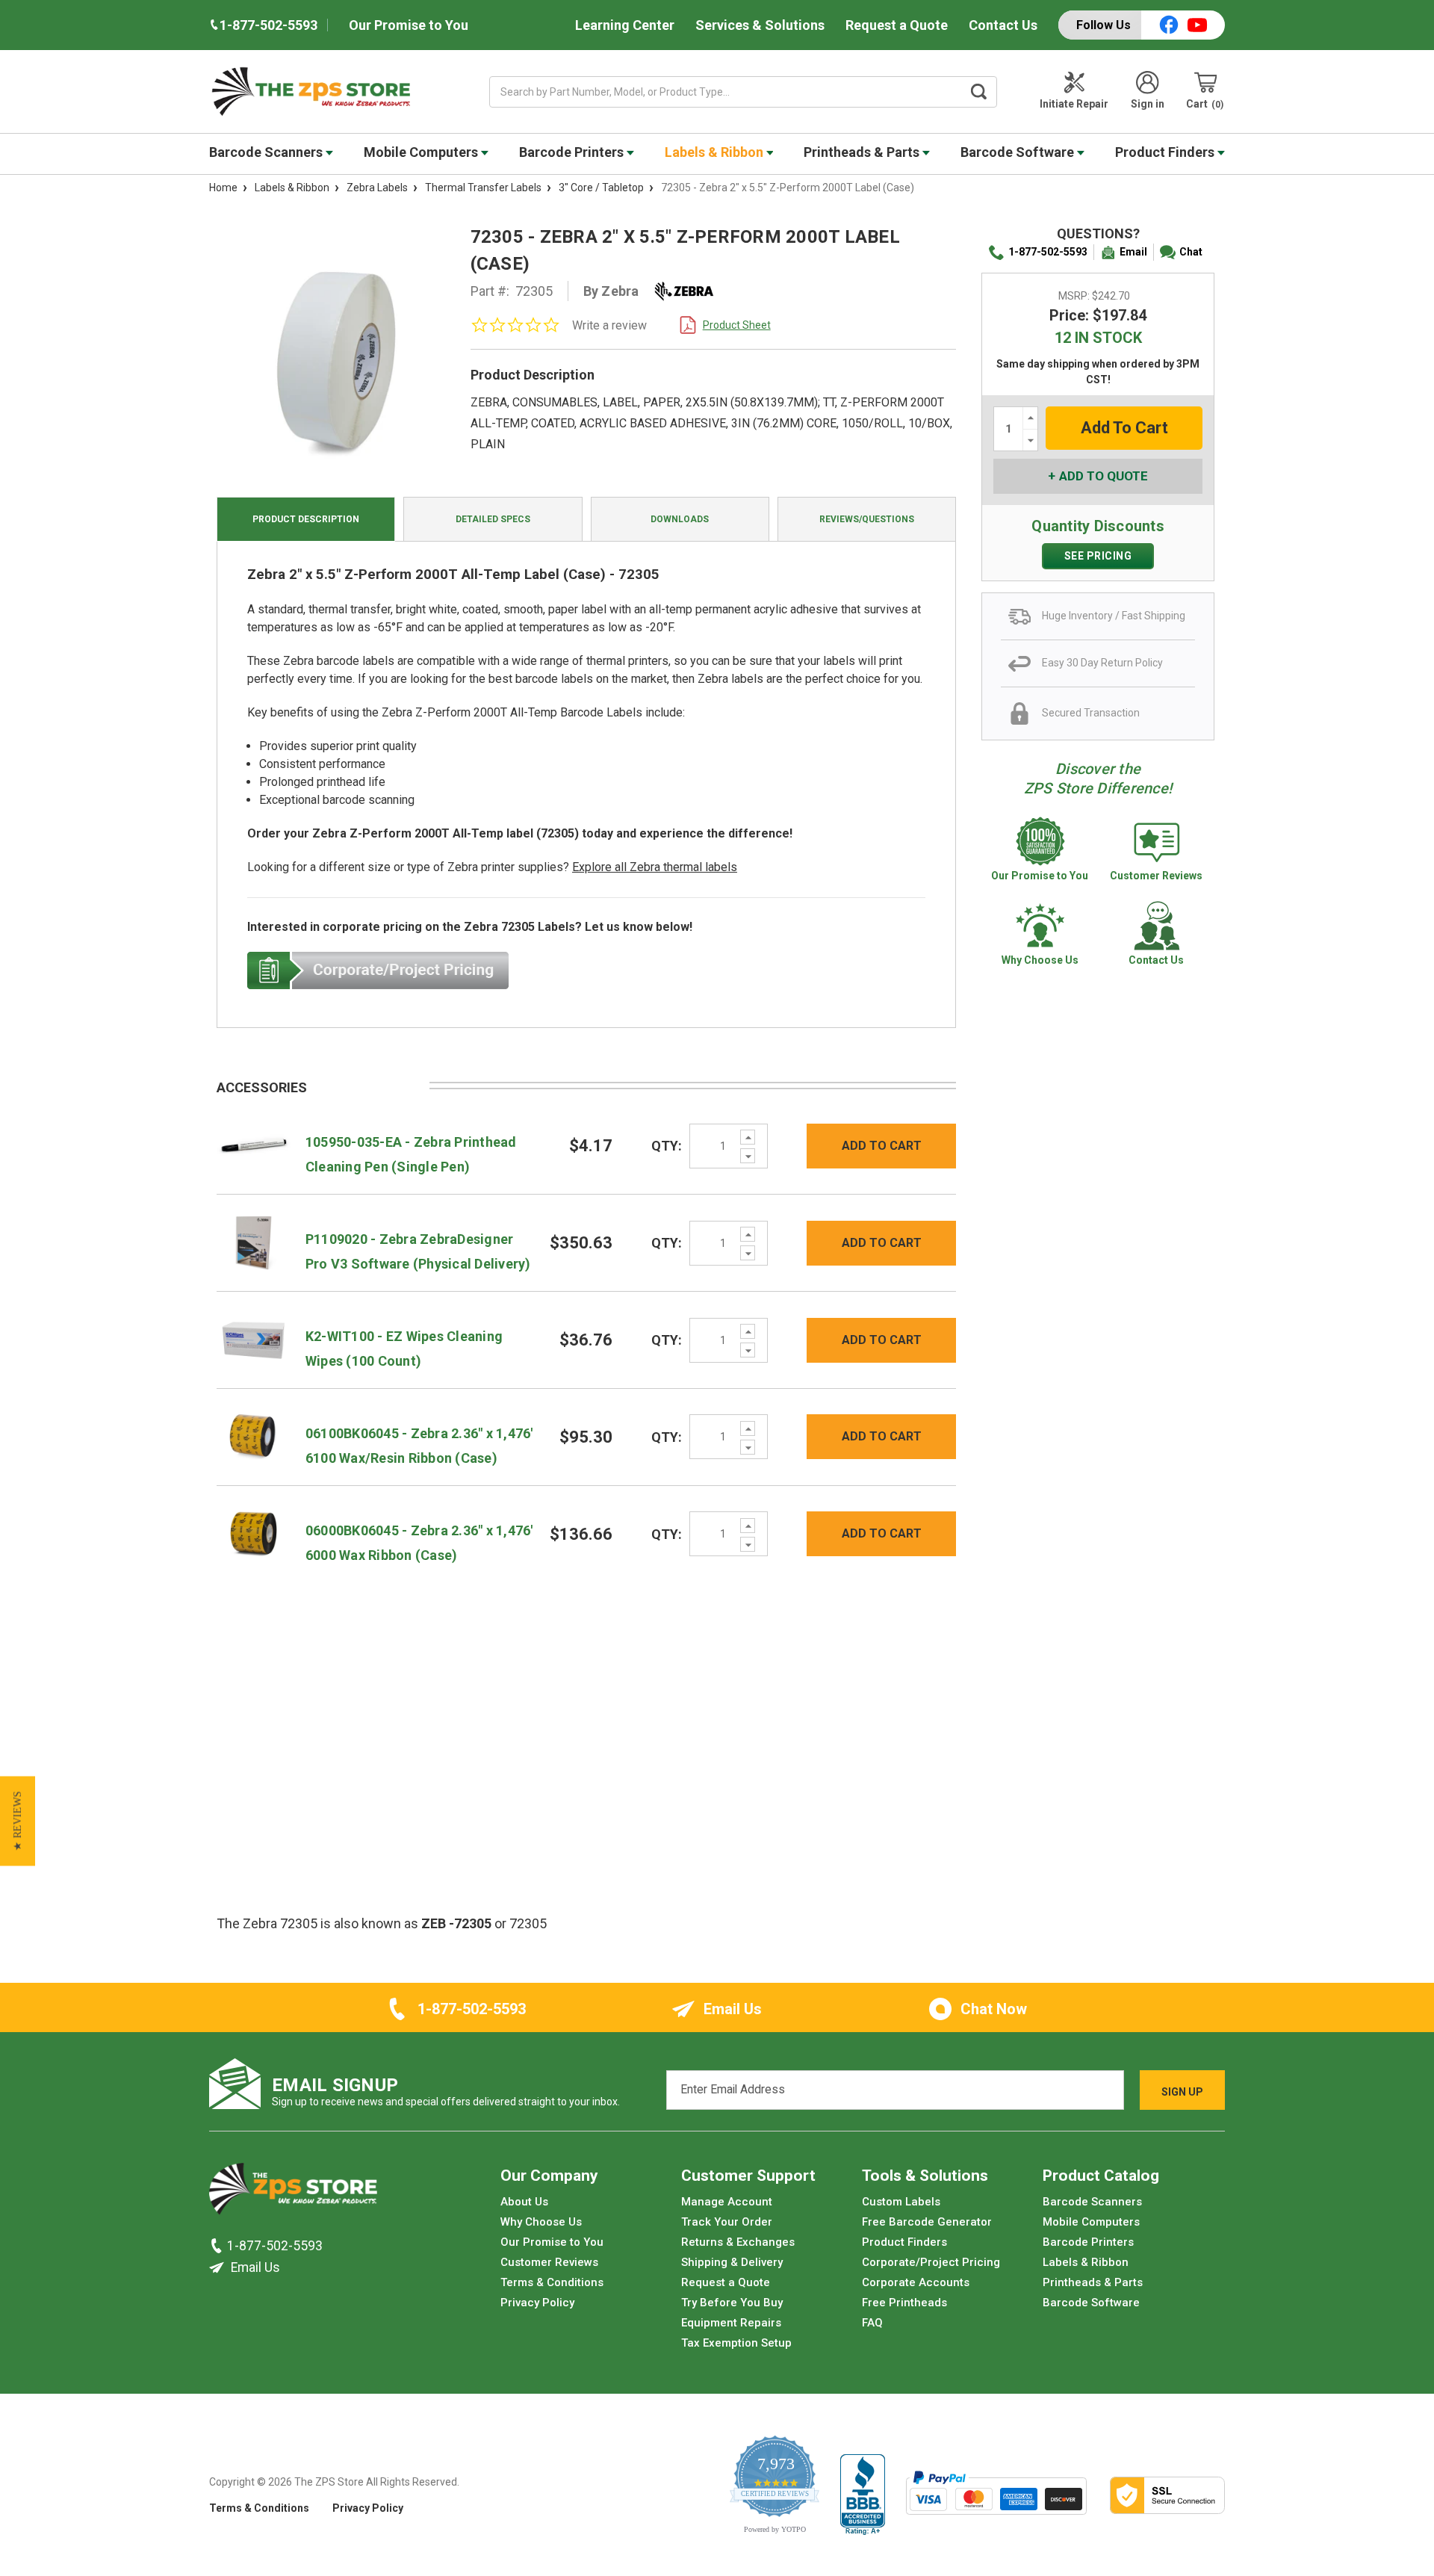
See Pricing (1098, 556)
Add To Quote (1104, 476)
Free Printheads (904, 2303)
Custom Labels (901, 2202)
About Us (524, 2202)
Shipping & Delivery (732, 2262)
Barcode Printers (573, 152)
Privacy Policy (537, 2303)
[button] (18, 1821)
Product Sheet (737, 325)
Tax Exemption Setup (736, 2343)
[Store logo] (293, 2193)
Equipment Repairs (731, 2323)
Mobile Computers (422, 152)
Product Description (306, 519)
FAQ (872, 2323)
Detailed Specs (493, 519)
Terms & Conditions (552, 2282)
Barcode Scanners (267, 152)
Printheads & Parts (863, 152)
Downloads (680, 519)
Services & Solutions (760, 25)
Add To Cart (882, 1146)
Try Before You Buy (732, 2303)
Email (1133, 252)
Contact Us (1003, 25)
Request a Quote (897, 25)
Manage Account (727, 2202)
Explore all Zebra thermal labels (655, 867)
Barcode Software (1019, 152)
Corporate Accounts (916, 2282)
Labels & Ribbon (716, 152)
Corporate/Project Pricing (931, 2262)
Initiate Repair (1074, 104)
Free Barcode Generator (927, 2222)
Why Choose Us (541, 2222)
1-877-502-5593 (1048, 252)
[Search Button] (979, 92)
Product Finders (1166, 152)
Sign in (1148, 104)
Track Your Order (727, 2222)
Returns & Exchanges (738, 2242)
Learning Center (625, 25)
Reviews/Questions (867, 519)
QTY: (667, 1146)
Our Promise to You (409, 25)
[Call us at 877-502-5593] (218, 2246)
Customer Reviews (549, 2262)
